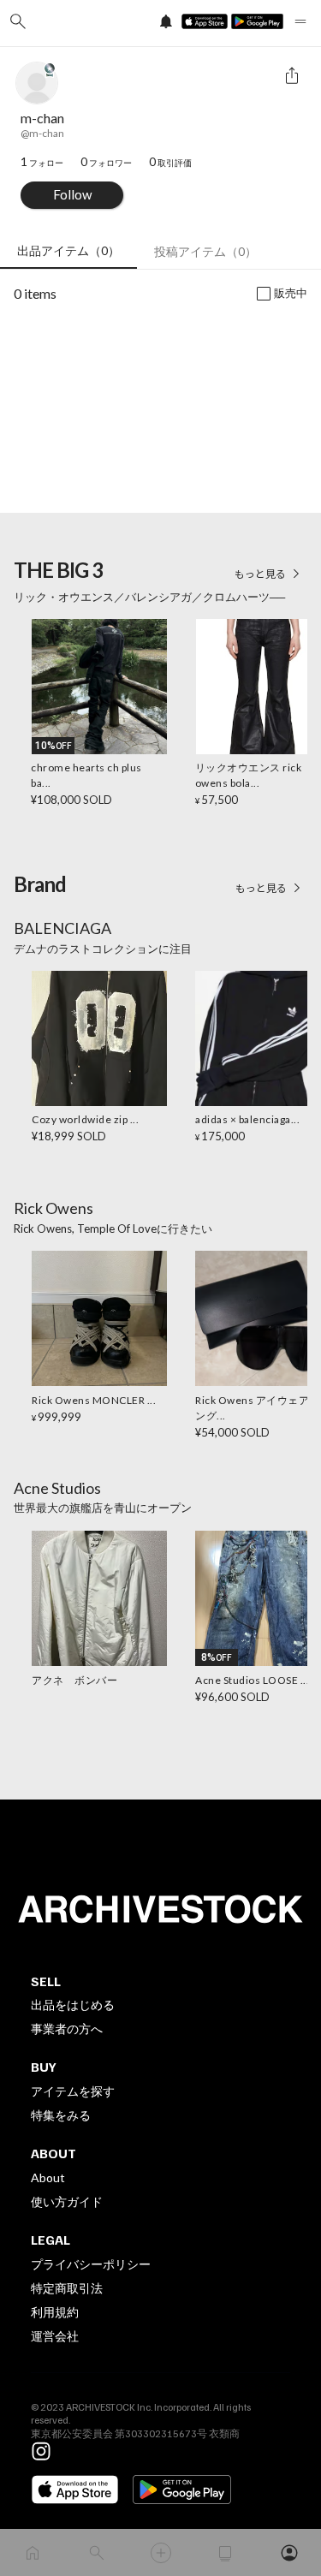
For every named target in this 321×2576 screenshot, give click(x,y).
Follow (72, 194)
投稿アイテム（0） (205, 251)
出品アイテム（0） (68, 250)
